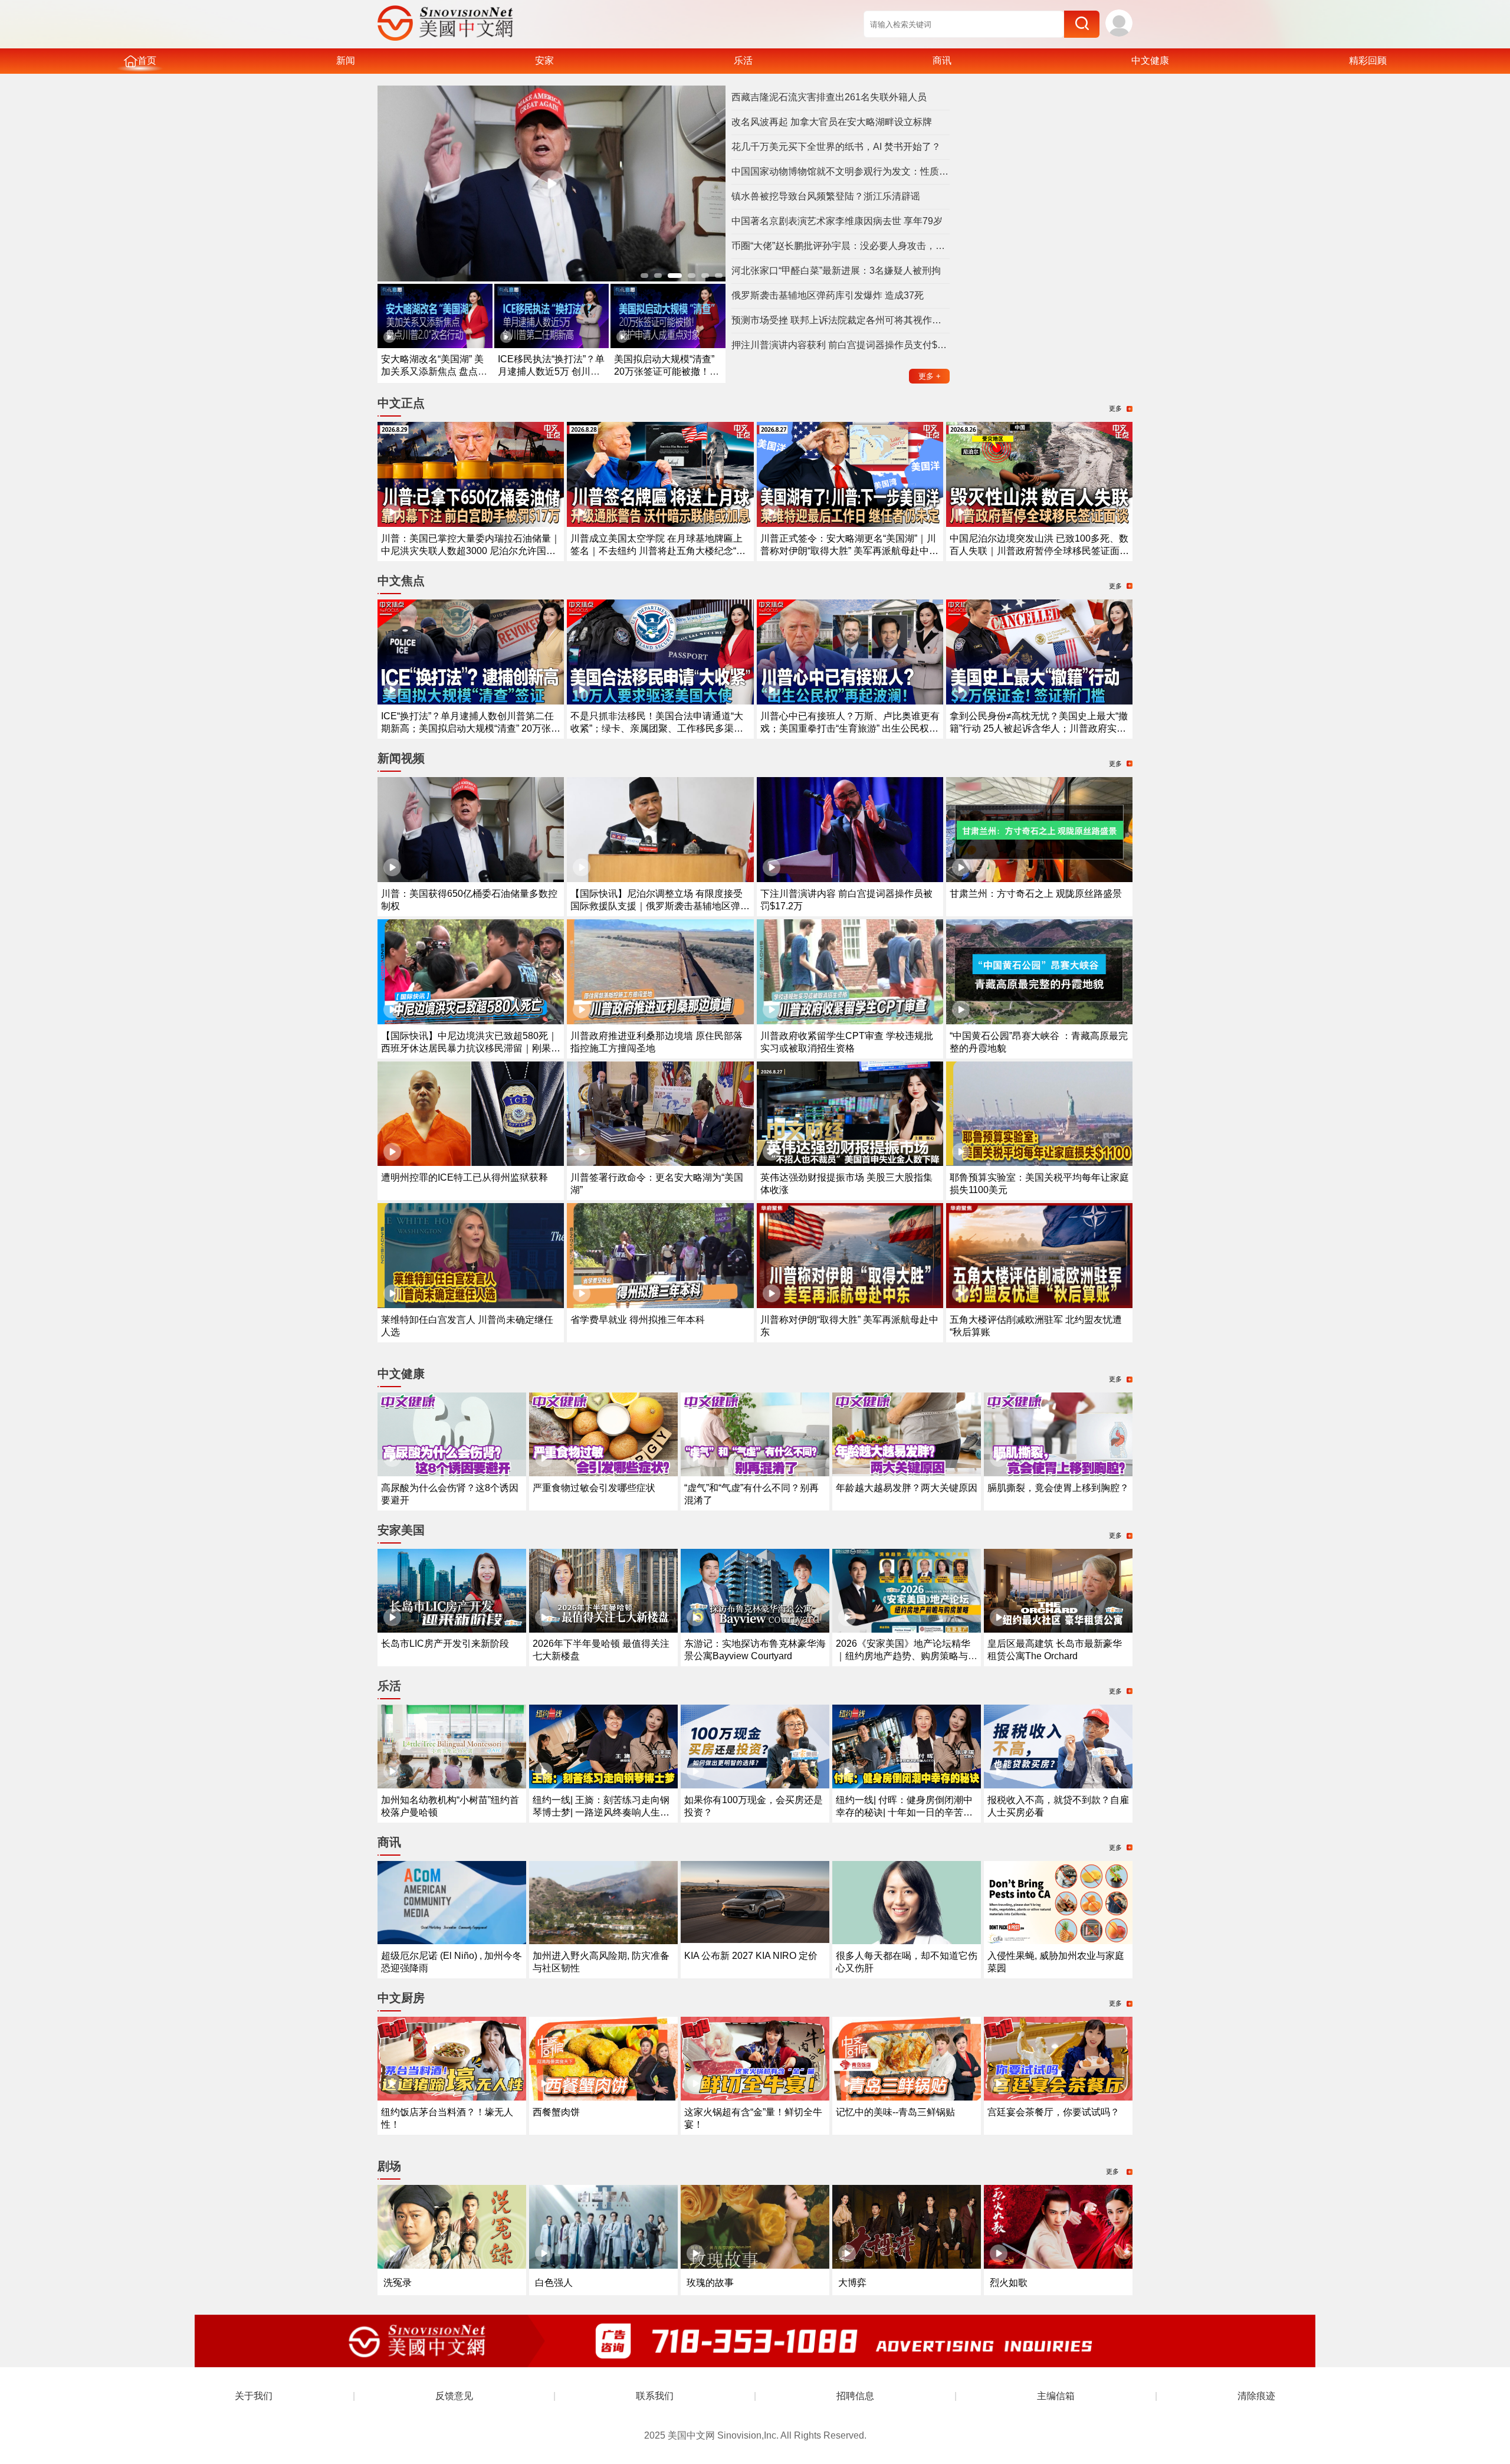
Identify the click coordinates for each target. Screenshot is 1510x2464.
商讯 (942, 60)
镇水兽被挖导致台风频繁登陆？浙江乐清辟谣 (826, 196)
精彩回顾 (1368, 60)
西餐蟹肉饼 (556, 2112)
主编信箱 (1056, 2396)
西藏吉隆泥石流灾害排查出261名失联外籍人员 (829, 97)
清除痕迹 (1256, 2396)
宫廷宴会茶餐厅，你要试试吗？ (1053, 2112)
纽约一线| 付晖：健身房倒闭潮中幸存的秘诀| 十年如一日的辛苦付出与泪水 (904, 1812)
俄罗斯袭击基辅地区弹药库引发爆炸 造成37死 (828, 295)
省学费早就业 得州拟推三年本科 (638, 1320)
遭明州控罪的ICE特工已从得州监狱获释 (465, 1177)
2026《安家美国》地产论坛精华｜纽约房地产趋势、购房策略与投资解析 (907, 1656)
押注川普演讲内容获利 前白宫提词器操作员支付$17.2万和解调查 (841, 345)
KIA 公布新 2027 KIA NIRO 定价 (751, 1956)
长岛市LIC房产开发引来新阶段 (445, 1644)
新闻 (346, 60)
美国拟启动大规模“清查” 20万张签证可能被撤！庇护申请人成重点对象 (667, 371)
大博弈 (852, 2283)
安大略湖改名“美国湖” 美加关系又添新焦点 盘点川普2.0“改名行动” (434, 371)
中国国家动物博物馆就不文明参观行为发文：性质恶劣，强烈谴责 (841, 171)
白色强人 (554, 2283)
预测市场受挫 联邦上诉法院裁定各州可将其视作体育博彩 (841, 320)
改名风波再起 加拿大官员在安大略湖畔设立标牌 (832, 122)
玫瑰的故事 (710, 2283)
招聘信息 (855, 2396)
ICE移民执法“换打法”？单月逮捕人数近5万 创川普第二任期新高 (551, 371)
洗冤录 (398, 2283)
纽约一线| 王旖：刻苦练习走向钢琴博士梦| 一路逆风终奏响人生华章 (601, 1812)
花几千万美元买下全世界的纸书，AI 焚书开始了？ (836, 147)
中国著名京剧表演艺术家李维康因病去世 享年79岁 (837, 221)
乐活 (743, 60)
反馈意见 (454, 2396)
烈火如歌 (1009, 2283)
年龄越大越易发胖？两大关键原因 (907, 1488)
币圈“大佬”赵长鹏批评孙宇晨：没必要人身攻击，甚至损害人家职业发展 (841, 246)
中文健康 (1150, 60)
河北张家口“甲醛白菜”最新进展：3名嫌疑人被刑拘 (836, 271)
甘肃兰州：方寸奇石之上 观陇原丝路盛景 (1036, 894)
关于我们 (254, 2396)
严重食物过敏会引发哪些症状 (594, 1488)
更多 (930, 376)
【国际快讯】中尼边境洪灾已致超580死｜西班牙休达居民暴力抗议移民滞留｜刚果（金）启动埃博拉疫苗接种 (469, 1048)
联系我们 (655, 2396)
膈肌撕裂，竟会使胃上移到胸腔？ (1058, 1488)
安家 (544, 60)
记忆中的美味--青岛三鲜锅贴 (895, 2112)
